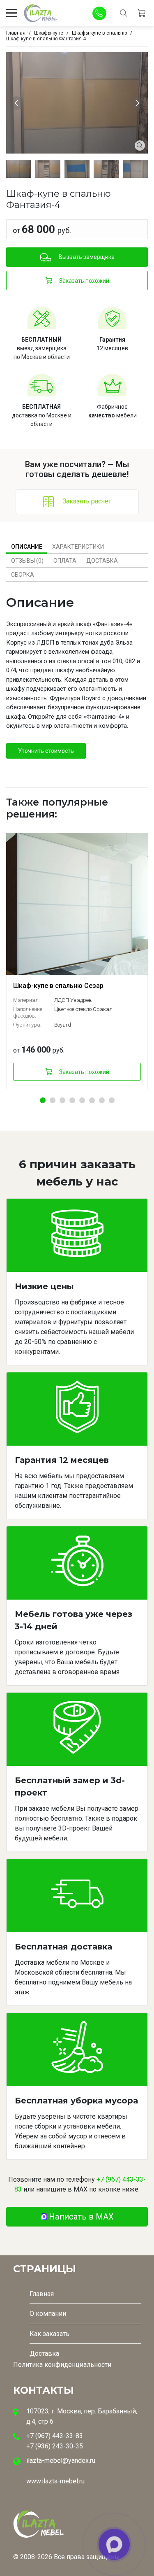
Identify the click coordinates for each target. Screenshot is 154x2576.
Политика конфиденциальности (62, 2365)
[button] (43, 1100)
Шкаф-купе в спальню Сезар (58, 986)
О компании (48, 2314)
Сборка (23, 575)
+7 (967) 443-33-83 (55, 2436)
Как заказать (49, 2334)
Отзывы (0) (27, 561)
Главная (42, 2294)
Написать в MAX (81, 2217)
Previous (18, 103)
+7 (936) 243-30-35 (55, 2446)
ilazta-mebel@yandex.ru (61, 2461)
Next (139, 103)
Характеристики (78, 547)
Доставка (102, 561)
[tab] (27, 547)
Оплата (65, 561)
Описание (27, 547)
